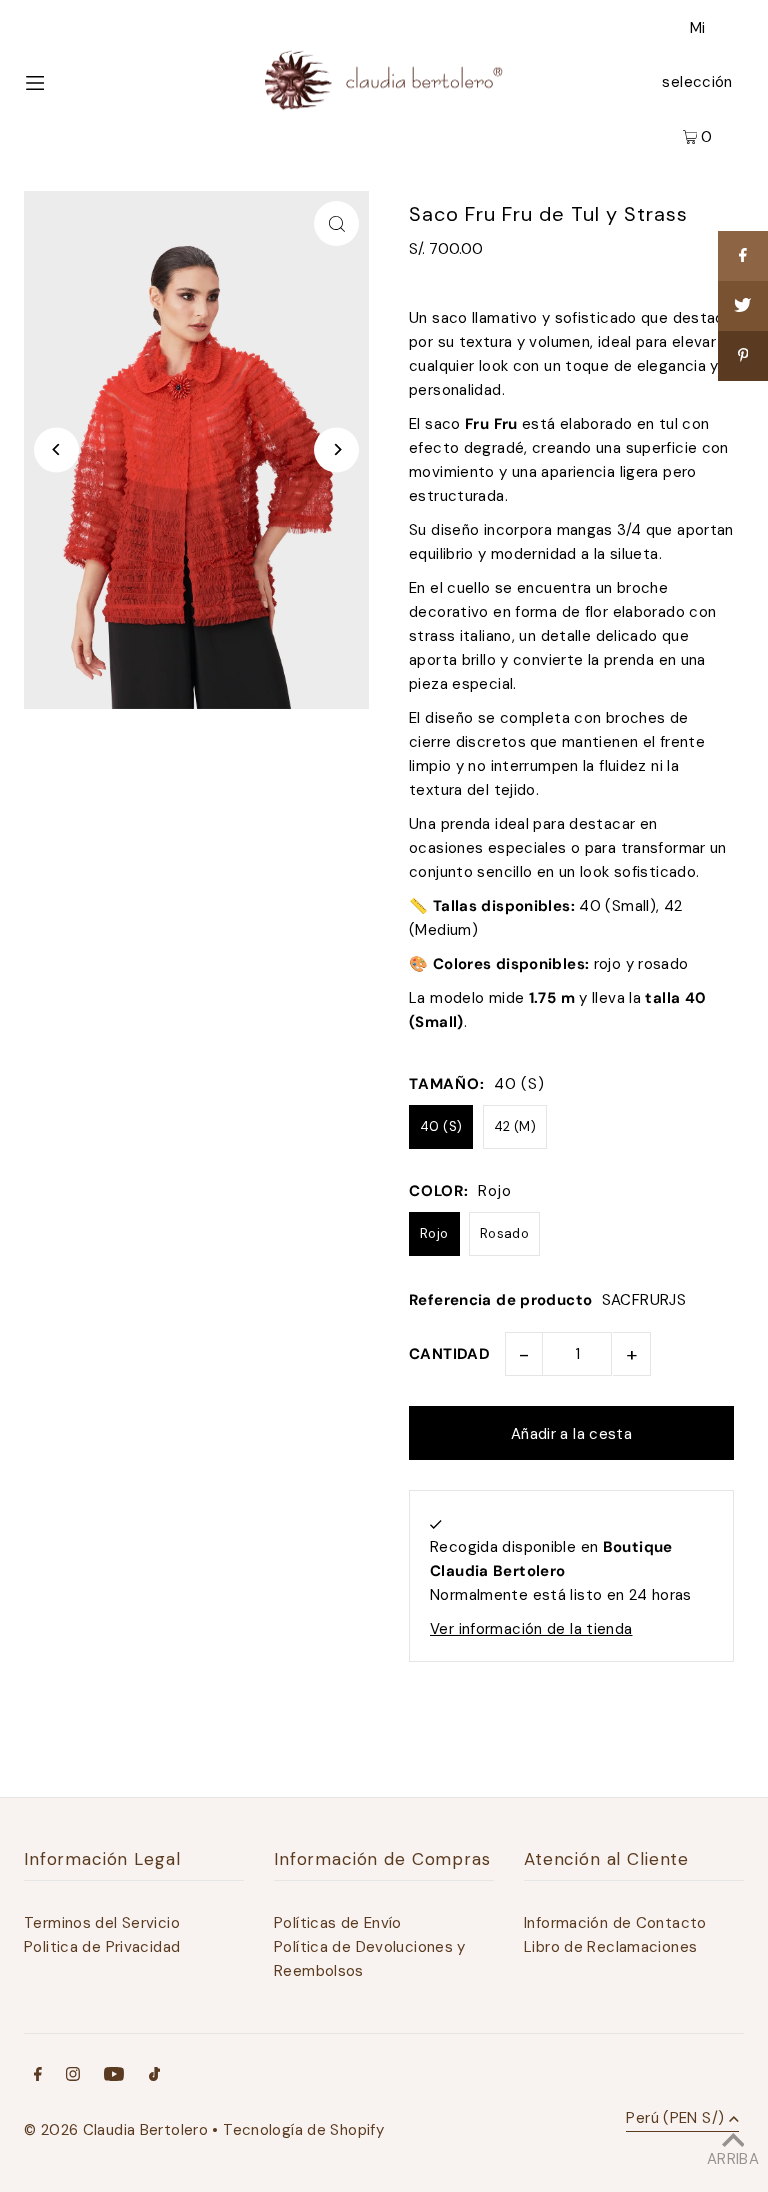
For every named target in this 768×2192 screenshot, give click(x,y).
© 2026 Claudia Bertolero (116, 2130)
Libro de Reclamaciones (610, 1947)
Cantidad (449, 1354)
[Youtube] (114, 2076)
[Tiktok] (154, 2076)
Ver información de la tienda (531, 1629)
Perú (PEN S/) (675, 2119)
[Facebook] (38, 2076)
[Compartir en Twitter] (743, 306)
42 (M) (515, 1126)
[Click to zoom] (336, 223)
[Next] (336, 449)
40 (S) (441, 1126)
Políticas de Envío (338, 1923)
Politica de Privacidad (102, 1947)
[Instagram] (73, 2076)
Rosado (504, 1233)
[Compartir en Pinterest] (743, 356)
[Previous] (56, 449)
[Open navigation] (70, 81)
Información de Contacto (615, 1923)
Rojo (434, 1233)
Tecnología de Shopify (303, 2130)
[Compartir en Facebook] (743, 256)
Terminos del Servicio (102, 1923)
